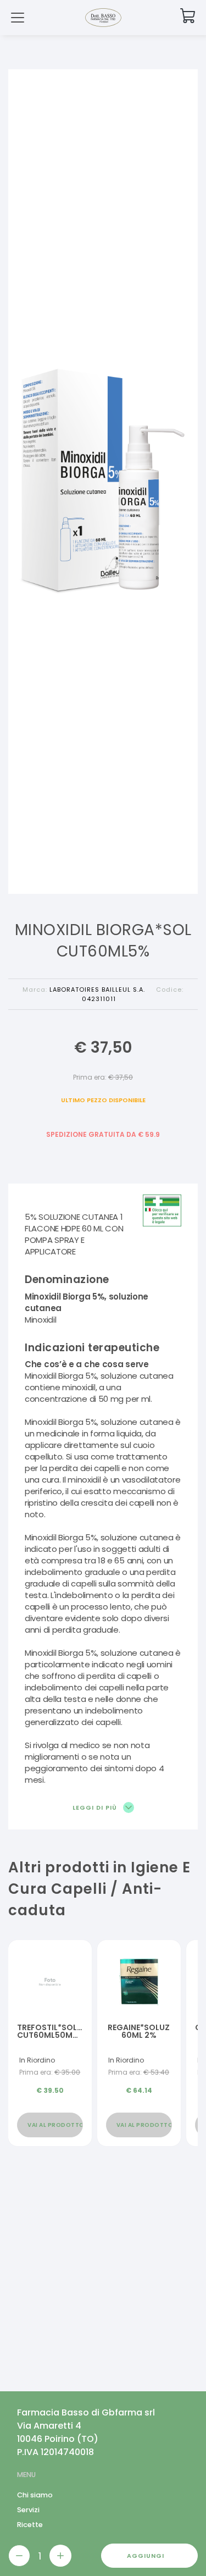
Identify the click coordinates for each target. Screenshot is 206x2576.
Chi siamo (35, 2495)
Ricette (30, 2525)
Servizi (28, 2510)
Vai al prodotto (55, 2125)
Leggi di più (96, 1807)
